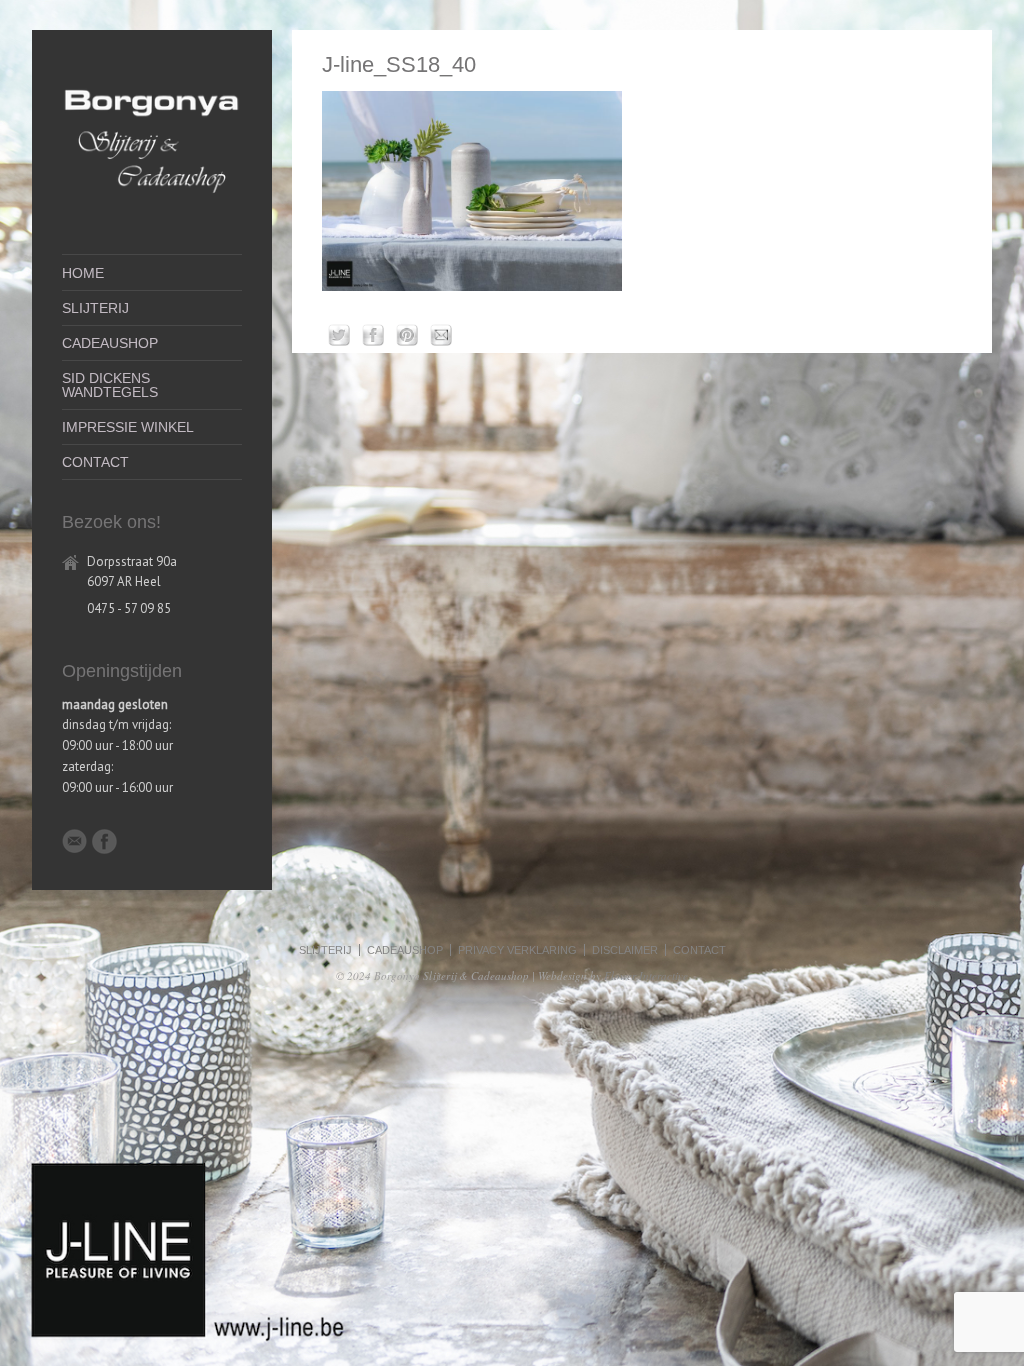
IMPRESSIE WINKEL (128, 427)
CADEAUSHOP (110, 343)
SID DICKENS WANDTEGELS (110, 385)
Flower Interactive (646, 975)
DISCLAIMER (625, 950)
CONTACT (95, 462)
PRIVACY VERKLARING (517, 950)
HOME (83, 273)
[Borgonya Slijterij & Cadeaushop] (152, 202)
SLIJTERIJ (95, 308)
